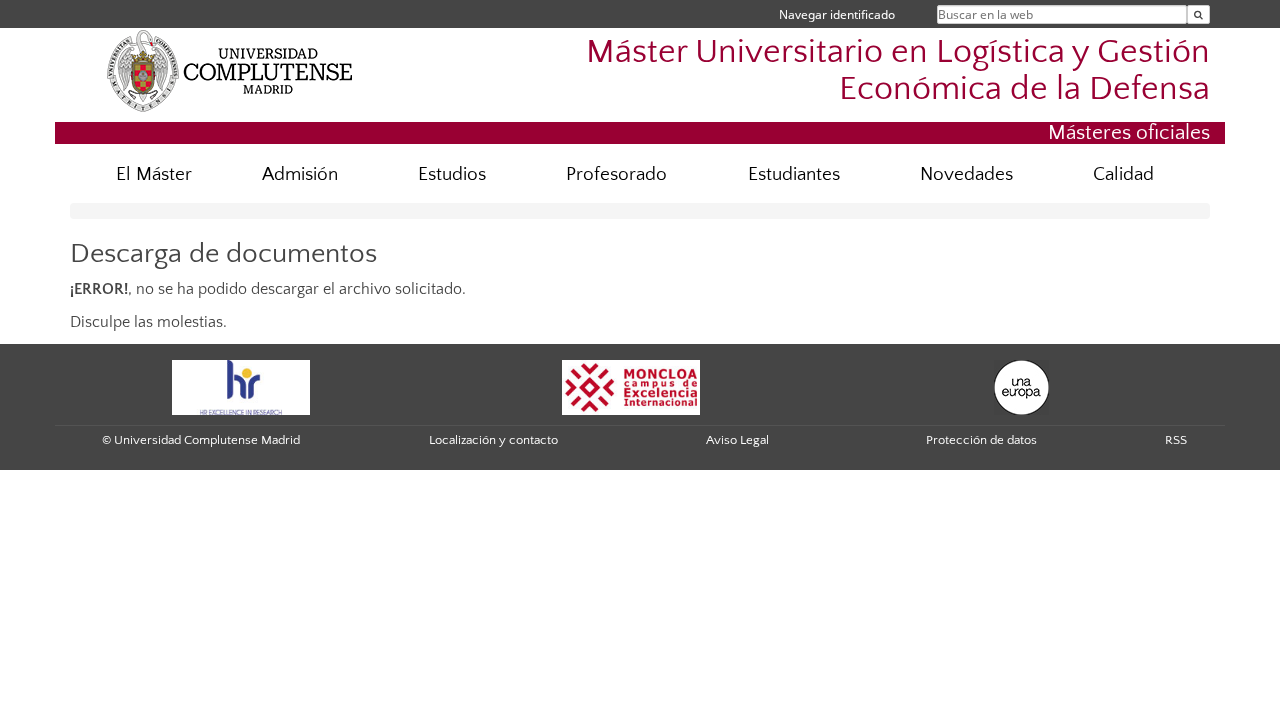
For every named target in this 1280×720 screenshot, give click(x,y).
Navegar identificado (837, 14)
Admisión (300, 174)
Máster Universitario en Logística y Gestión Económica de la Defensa (898, 71)
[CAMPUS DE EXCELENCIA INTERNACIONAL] (631, 386)
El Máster (154, 174)
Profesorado (616, 174)
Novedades (966, 174)
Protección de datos (981, 440)
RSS (1176, 440)
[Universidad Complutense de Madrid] (230, 70)
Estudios (452, 174)
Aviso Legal (737, 440)
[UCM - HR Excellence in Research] (241, 386)
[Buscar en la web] (1198, 14)
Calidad (1123, 174)
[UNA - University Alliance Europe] (1021, 386)
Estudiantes (794, 174)
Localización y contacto (493, 440)
